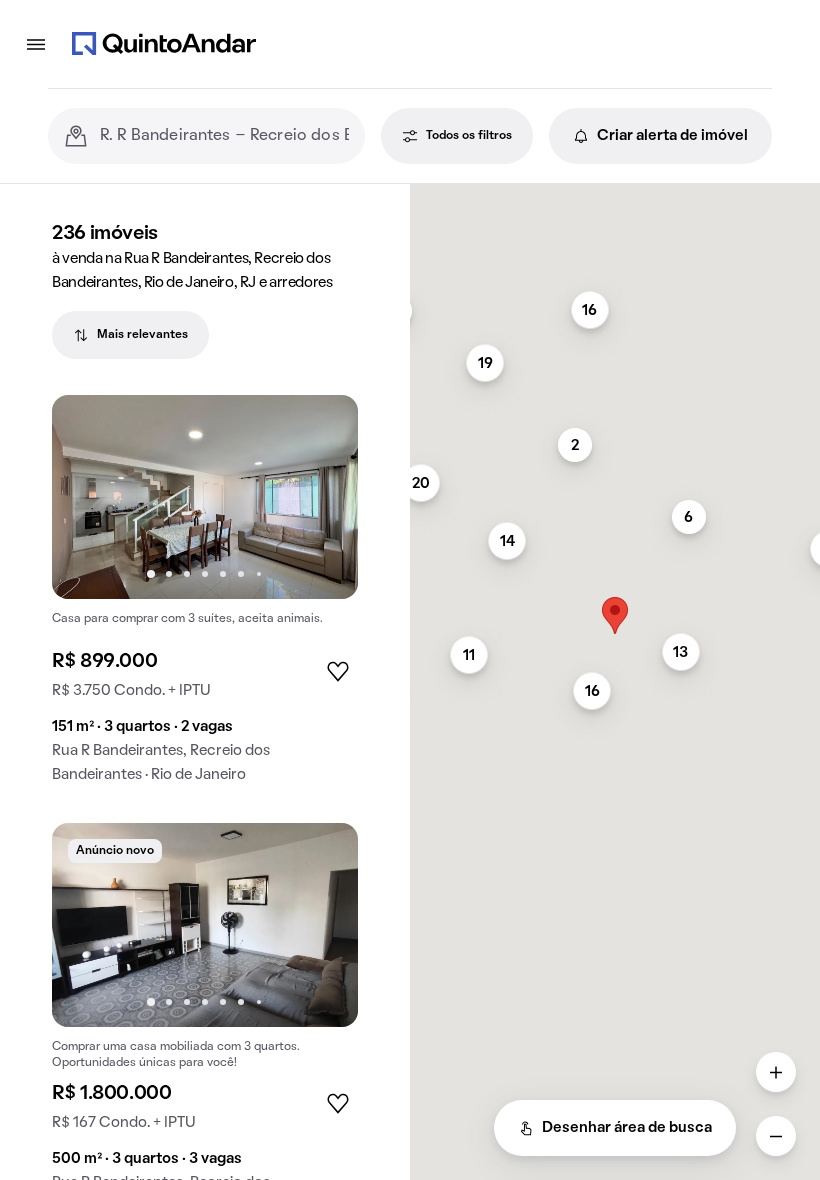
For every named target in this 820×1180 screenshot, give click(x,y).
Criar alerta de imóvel (672, 136)
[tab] (130, 335)
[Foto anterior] (88, 497)
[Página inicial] (164, 44)
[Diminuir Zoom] (776, 1136)
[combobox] (224, 136)
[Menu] (36, 44)
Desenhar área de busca (627, 1128)
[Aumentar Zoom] (776, 1072)
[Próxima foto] (322, 497)
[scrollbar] (615, 192)
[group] (205, 597)
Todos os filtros (469, 136)
